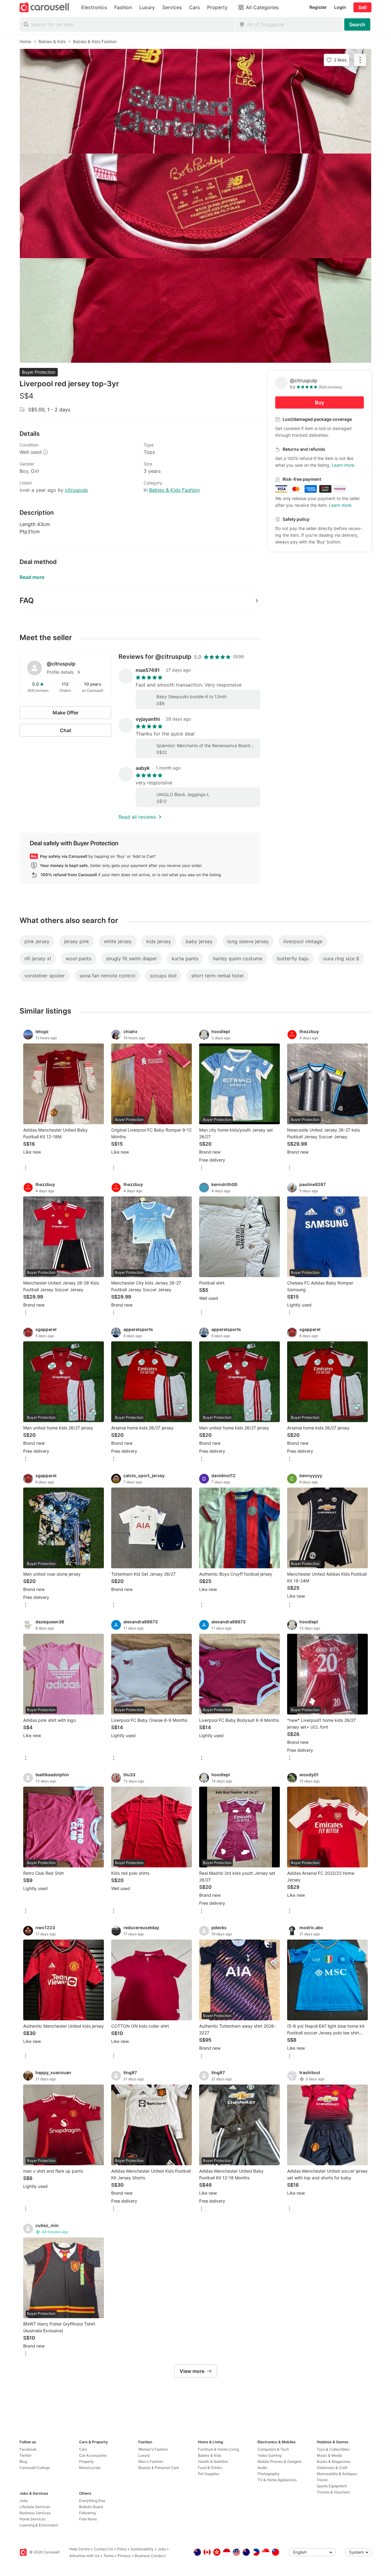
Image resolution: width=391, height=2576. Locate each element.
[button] (75, 672)
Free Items (88, 2519)
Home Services (33, 2519)
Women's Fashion (153, 2449)
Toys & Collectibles (333, 2449)
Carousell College (35, 2468)
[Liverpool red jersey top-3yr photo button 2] (195, 206)
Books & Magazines (334, 2461)
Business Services (35, 2513)
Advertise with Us (84, 2556)
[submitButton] (357, 24)
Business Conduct (150, 2556)
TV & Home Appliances (277, 2480)
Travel (322, 2480)
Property (86, 2461)
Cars (83, 2449)
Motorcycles (90, 2468)
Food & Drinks (210, 2468)
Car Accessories (93, 2455)
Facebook (28, 2449)
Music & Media (329, 2455)
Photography (269, 2474)
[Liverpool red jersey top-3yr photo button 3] (195, 310)
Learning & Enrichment (39, 2525)
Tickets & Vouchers (333, 2492)
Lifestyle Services (35, 2507)
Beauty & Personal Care (159, 2468)
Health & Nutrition (213, 2461)
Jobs (24, 2501)
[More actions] (360, 60)
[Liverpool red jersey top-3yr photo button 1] (195, 101)
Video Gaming (269, 2455)
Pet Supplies (209, 2474)
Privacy (124, 2556)
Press (122, 2549)
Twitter (26, 2455)
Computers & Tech (273, 2449)
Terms (108, 2556)
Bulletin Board (91, 2507)
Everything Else (92, 2501)
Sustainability (142, 2549)
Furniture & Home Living (218, 2449)
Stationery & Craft (332, 2468)
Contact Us (103, 2549)
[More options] (26, 1168)
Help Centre (80, 2549)
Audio (262, 2468)
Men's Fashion (151, 2461)
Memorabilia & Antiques (337, 2474)
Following (87, 2513)
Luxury (144, 2455)
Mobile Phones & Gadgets (280, 2461)
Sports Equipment (332, 2486)
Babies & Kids (210, 2455)
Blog (23, 2461)
